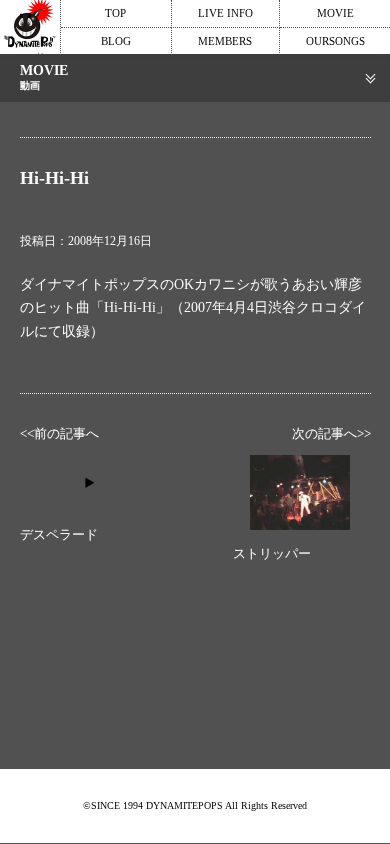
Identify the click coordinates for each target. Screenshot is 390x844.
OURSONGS (335, 41)
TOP (115, 13)
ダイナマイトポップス (30, 27)
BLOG (116, 41)
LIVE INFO (225, 13)
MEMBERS (225, 41)
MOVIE (335, 13)
